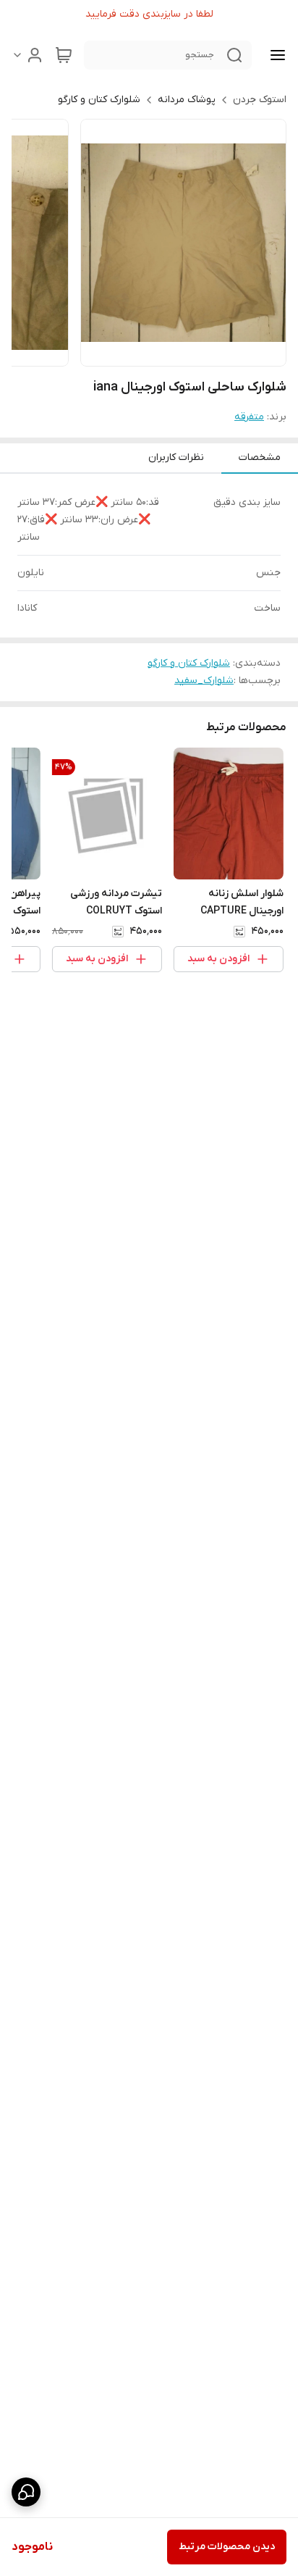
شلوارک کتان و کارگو (99, 100)
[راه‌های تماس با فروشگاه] (26, 2492)
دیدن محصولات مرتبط (227, 2547)
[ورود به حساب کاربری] (27, 55)
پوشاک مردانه (187, 100)
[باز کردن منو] (275, 55)
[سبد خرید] (64, 55)
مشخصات (260, 457)
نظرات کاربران (176, 457)
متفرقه (249, 417)
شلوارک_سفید (204, 681)
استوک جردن (260, 100)
